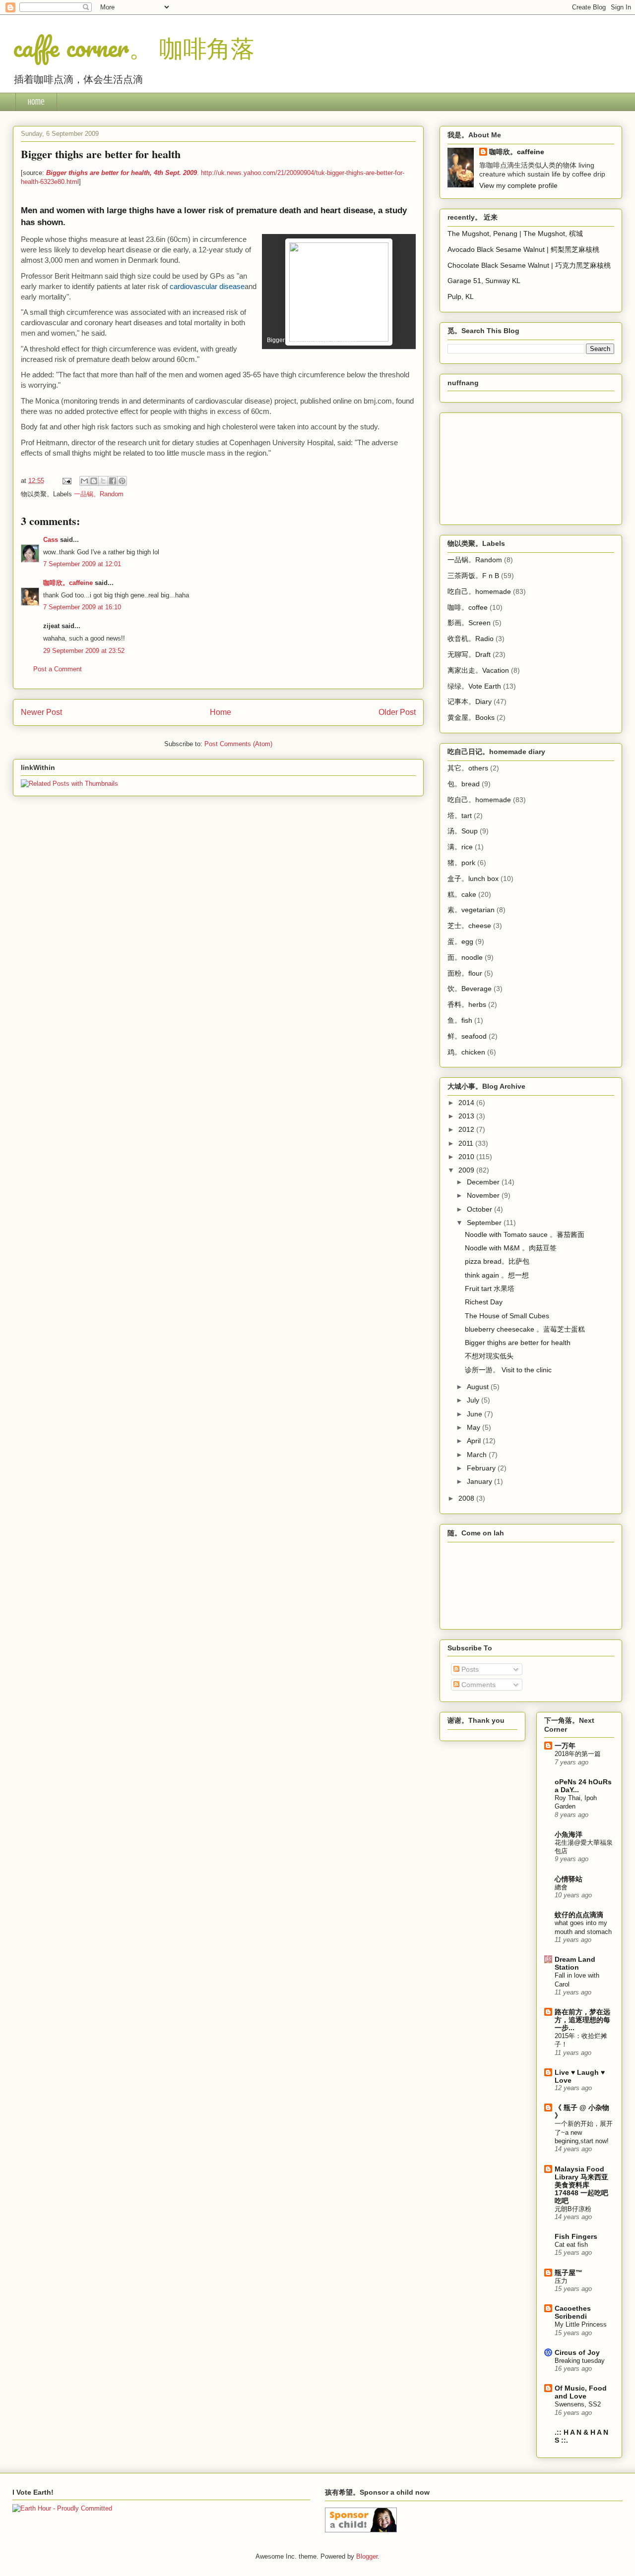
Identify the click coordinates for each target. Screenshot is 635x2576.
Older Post (397, 712)
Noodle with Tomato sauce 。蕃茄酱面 (525, 1234)
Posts (469, 1669)
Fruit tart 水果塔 (490, 1288)
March (478, 1455)
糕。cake (462, 894)
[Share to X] (103, 481)
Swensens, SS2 (578, 2404)
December (484, 1182)
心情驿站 (569, 1879)
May (475, 1427)
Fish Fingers (576, 2236)
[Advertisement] (497, 466)
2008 (467, 1498)
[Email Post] (66, 481)
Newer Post (41, 712)
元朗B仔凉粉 (573, 2209)
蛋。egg (460, 941)
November (484, 1195)
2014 (467, 1103)
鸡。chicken (466, 1052)
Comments (477, 1685)
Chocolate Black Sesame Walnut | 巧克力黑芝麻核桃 (529, 265)
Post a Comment (58, 669)
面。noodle (465, 957)
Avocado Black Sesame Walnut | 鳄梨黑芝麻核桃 (523, 249)
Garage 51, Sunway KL (484, 281)
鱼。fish (460, 1020)
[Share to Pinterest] (122, 481)
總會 (561, 1887)
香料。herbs (467, 1004)
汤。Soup (463, 831)
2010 (467, 1157)
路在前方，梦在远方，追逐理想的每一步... (582, 2020)
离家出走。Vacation (478, 670)
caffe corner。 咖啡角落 (134, 47)
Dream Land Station (575, 1963)
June (476, 1414)
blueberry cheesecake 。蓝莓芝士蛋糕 (525, 1329)
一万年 (565, 1746)
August (479, 1387)
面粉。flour (465, 973)
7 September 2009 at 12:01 (82, 564)
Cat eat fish (571, 2245)
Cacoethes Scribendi (573, 2312)
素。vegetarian (471, 910)
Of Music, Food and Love (581, 2392)
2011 (467, 1143)
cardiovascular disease (207, 286)
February (482, 1468)
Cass (51, 540)
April (475, 1441)
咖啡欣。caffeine (68, 583)
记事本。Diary (470, 702)
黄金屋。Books (471, 717)
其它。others (468, 768)
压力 (561, 2281)
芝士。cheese (469, 926)
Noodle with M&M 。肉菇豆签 (511, 1248)
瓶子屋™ (569, 2273)
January (480, 1481)
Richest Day (484, 1302)
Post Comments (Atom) (238, 744)
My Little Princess (581, 2324)
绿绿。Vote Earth (474, 686)
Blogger (367, 2556)
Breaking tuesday (580, 2361)
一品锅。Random (99, 494)
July (474, 1400)
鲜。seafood (467, 1036)
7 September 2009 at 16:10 (82, 607)
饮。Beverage (470, 989)
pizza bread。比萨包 (497, 1261)
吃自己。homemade (479, 591)
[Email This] (84, 481)
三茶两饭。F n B (473, 576)
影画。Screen (469, 623)
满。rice (460, 847)
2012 (467, 1129)
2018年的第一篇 (578, 1754)
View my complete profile (518, 185)
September (485, 1223)
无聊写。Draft (469, 654)
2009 (467, 1170)
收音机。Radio (471, 639)
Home (36, 102)
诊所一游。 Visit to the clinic (508, 1370)
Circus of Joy (577, 2352)
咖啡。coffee (468, 607)
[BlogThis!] (94, 481)
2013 (467, 1116)
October (480, 1209)
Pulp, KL (461, 296)
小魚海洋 (569, 1834)
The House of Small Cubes (507, 1316)
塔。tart (460, 816)
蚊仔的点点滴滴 (579, 1915)
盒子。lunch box (473, 878)
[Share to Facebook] (113, 481)
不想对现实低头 (489, 1356)
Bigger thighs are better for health (518, 1343)
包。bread (464, 784)
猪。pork (461, 863)
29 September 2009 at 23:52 (84, 651)
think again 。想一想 (497, 1275)
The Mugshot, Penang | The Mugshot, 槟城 (515, 234)
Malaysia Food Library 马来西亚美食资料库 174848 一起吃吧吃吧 (581, 2185)
